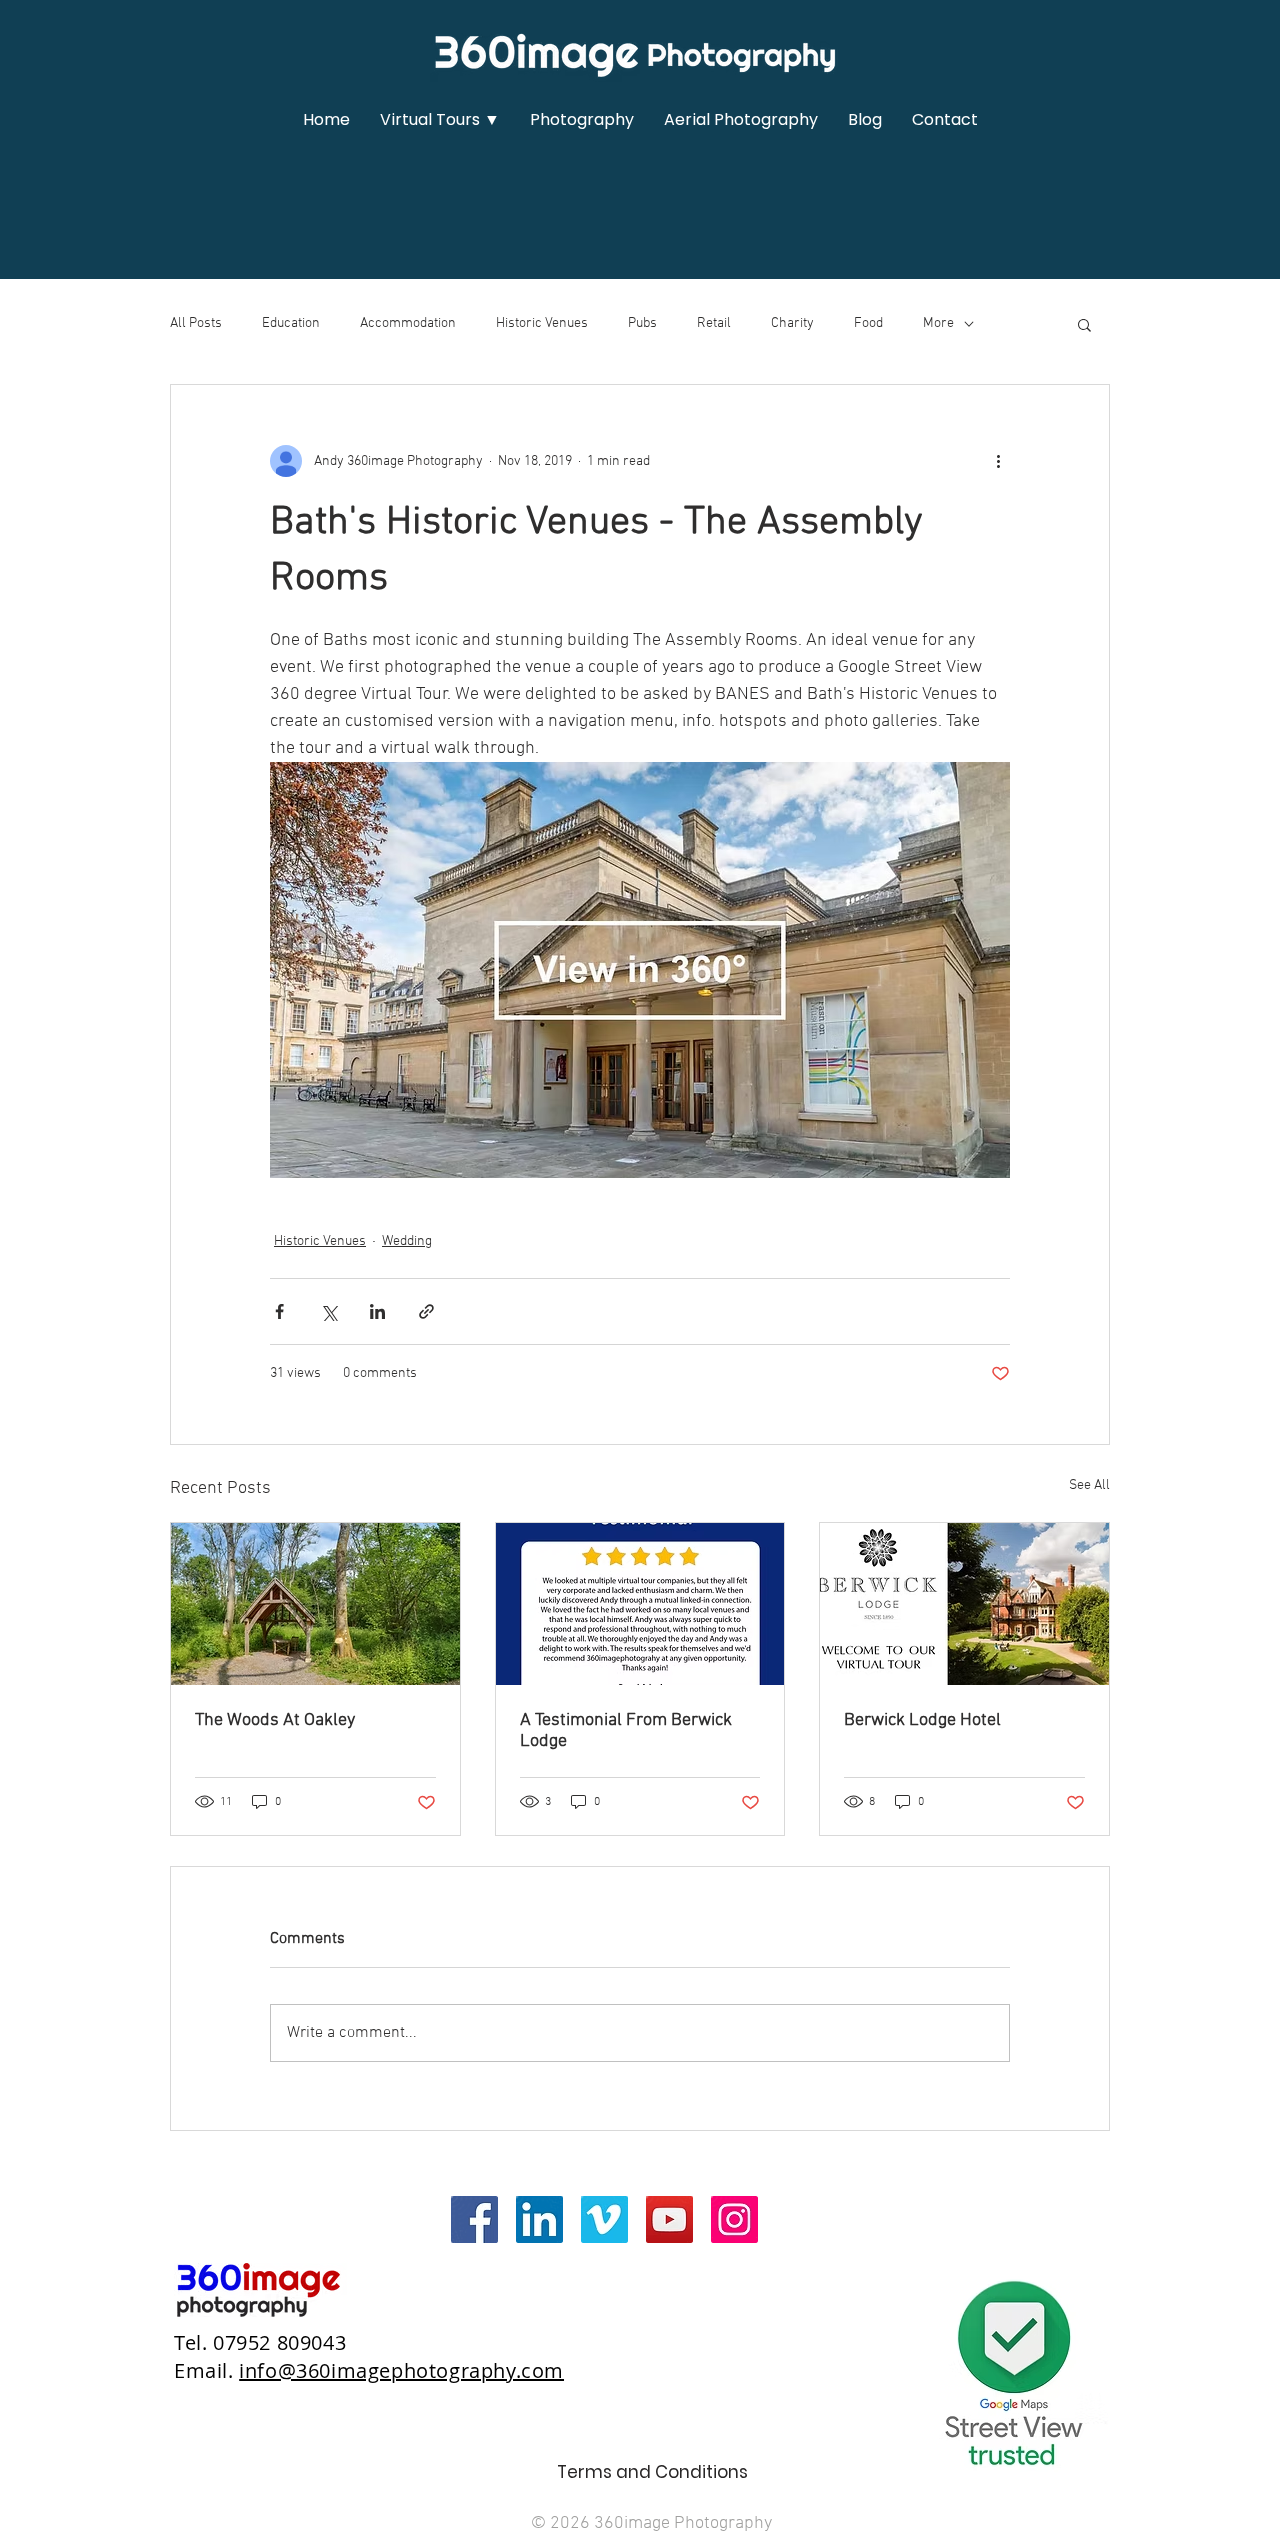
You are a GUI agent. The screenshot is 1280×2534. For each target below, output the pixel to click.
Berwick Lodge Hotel (922, 1720)
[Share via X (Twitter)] (328, 1311)
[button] (440, 120)
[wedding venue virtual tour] (315, 1604)
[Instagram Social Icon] (734, 2219)
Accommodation (408, 323)
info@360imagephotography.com (401, 2370)
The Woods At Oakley (275, 1720)
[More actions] (998, 461)
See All (1089, 1485)
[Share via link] (426, 1311)
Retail (714, 323)
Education (291, 323)
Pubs (642, 323)
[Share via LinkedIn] (377, 1311)
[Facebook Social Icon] (474, 2219)
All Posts (196, 323)
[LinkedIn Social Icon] (539, 2219)
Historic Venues (542, 323)
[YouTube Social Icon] (669, 2219)
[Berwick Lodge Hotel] (964, 1604)
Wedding (407, 1241)
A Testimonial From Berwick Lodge (626, 1731)
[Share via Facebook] (279, 1311)
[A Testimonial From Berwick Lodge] (640, 1604)
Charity (792, 323)
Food (868, 323)
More (938, 323)
